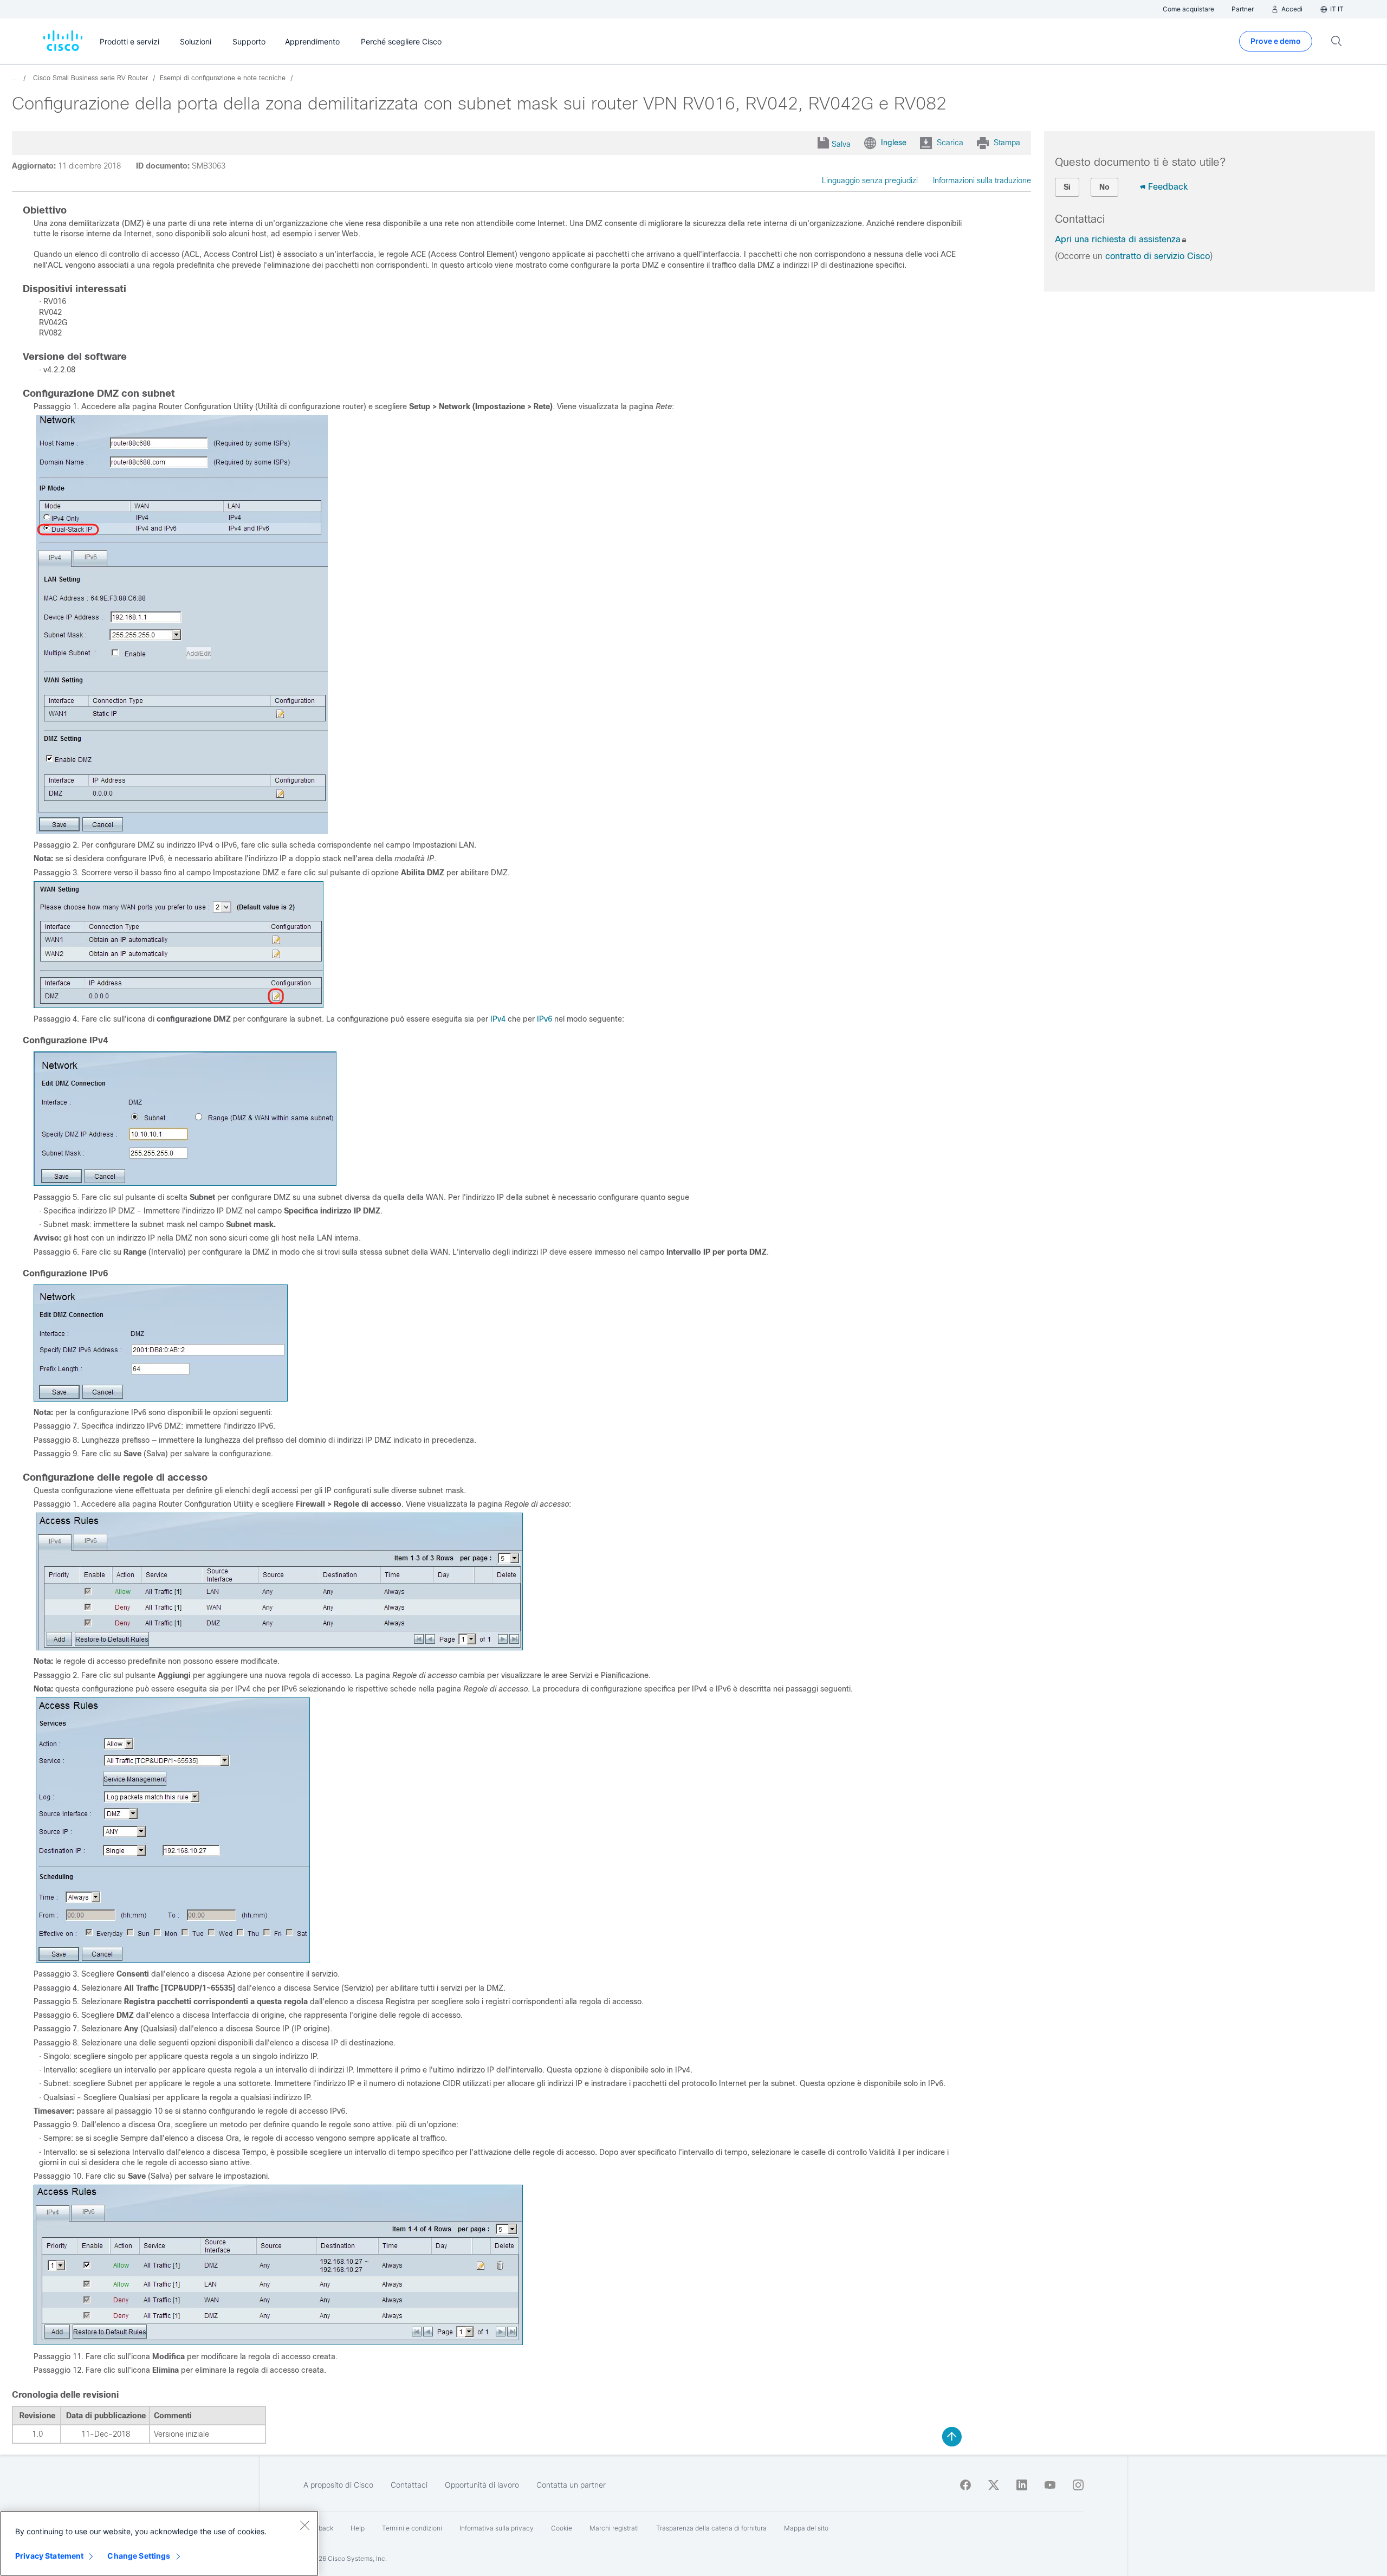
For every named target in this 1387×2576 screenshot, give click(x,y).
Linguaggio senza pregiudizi (870, 180)
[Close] (304, 2525)
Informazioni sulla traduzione (982, 180)
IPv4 (498, 1019)
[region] (159, 2543)
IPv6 (543, 1019)
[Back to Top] (952, 2437)
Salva (841, 144)
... (15, 78)
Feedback (1168, 187)
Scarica (950, 143)
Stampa (1007, 143)
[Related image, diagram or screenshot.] (182, 831)
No (1104, 187)
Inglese (894, 143)
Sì (1067, 187)
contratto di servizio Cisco (1158, 256)
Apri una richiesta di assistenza (1118, 239)
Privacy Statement (49, 2556)
